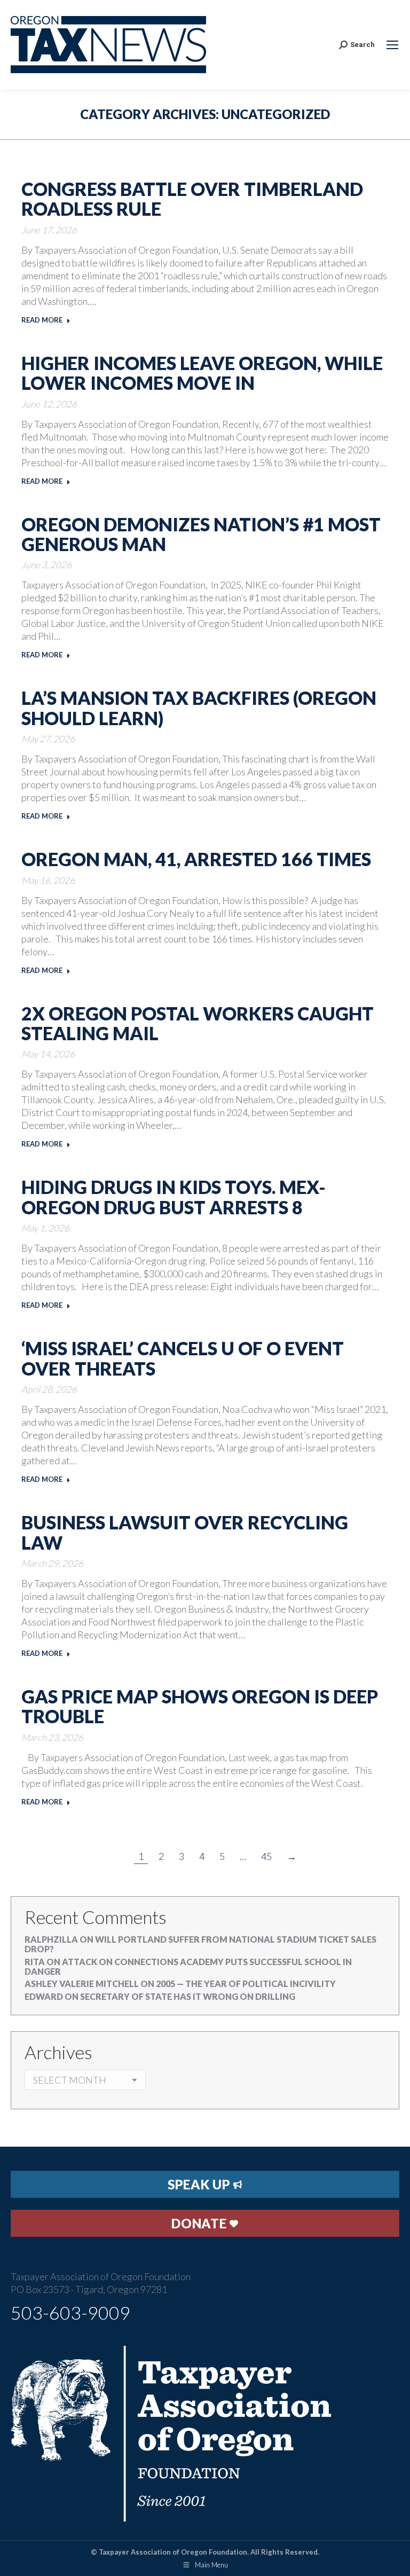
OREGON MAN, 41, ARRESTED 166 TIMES (196, 859)
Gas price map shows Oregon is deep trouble (200, 1706)
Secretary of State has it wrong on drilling (188, 1996)
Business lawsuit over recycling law (185, 1532)
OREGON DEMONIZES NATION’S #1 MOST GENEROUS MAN (201, 534)
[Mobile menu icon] (392, 45)
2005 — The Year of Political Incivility (246, 1984)
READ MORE (42, 320)
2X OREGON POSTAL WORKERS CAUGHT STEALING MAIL (198, 1023)
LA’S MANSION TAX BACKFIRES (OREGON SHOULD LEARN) (199, 708)
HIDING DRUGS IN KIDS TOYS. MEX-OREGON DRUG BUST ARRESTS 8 (174, 1197)
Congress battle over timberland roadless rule (192, 199)
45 (266, 1856)
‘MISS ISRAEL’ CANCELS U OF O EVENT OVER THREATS (183, 1358)
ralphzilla (51, 1939)
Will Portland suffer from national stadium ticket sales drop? (200, 1944)
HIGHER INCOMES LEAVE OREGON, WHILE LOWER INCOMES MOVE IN (202, 373)
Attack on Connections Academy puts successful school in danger (188, 1966)
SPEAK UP (200, 2184)
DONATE (200, 2223)
